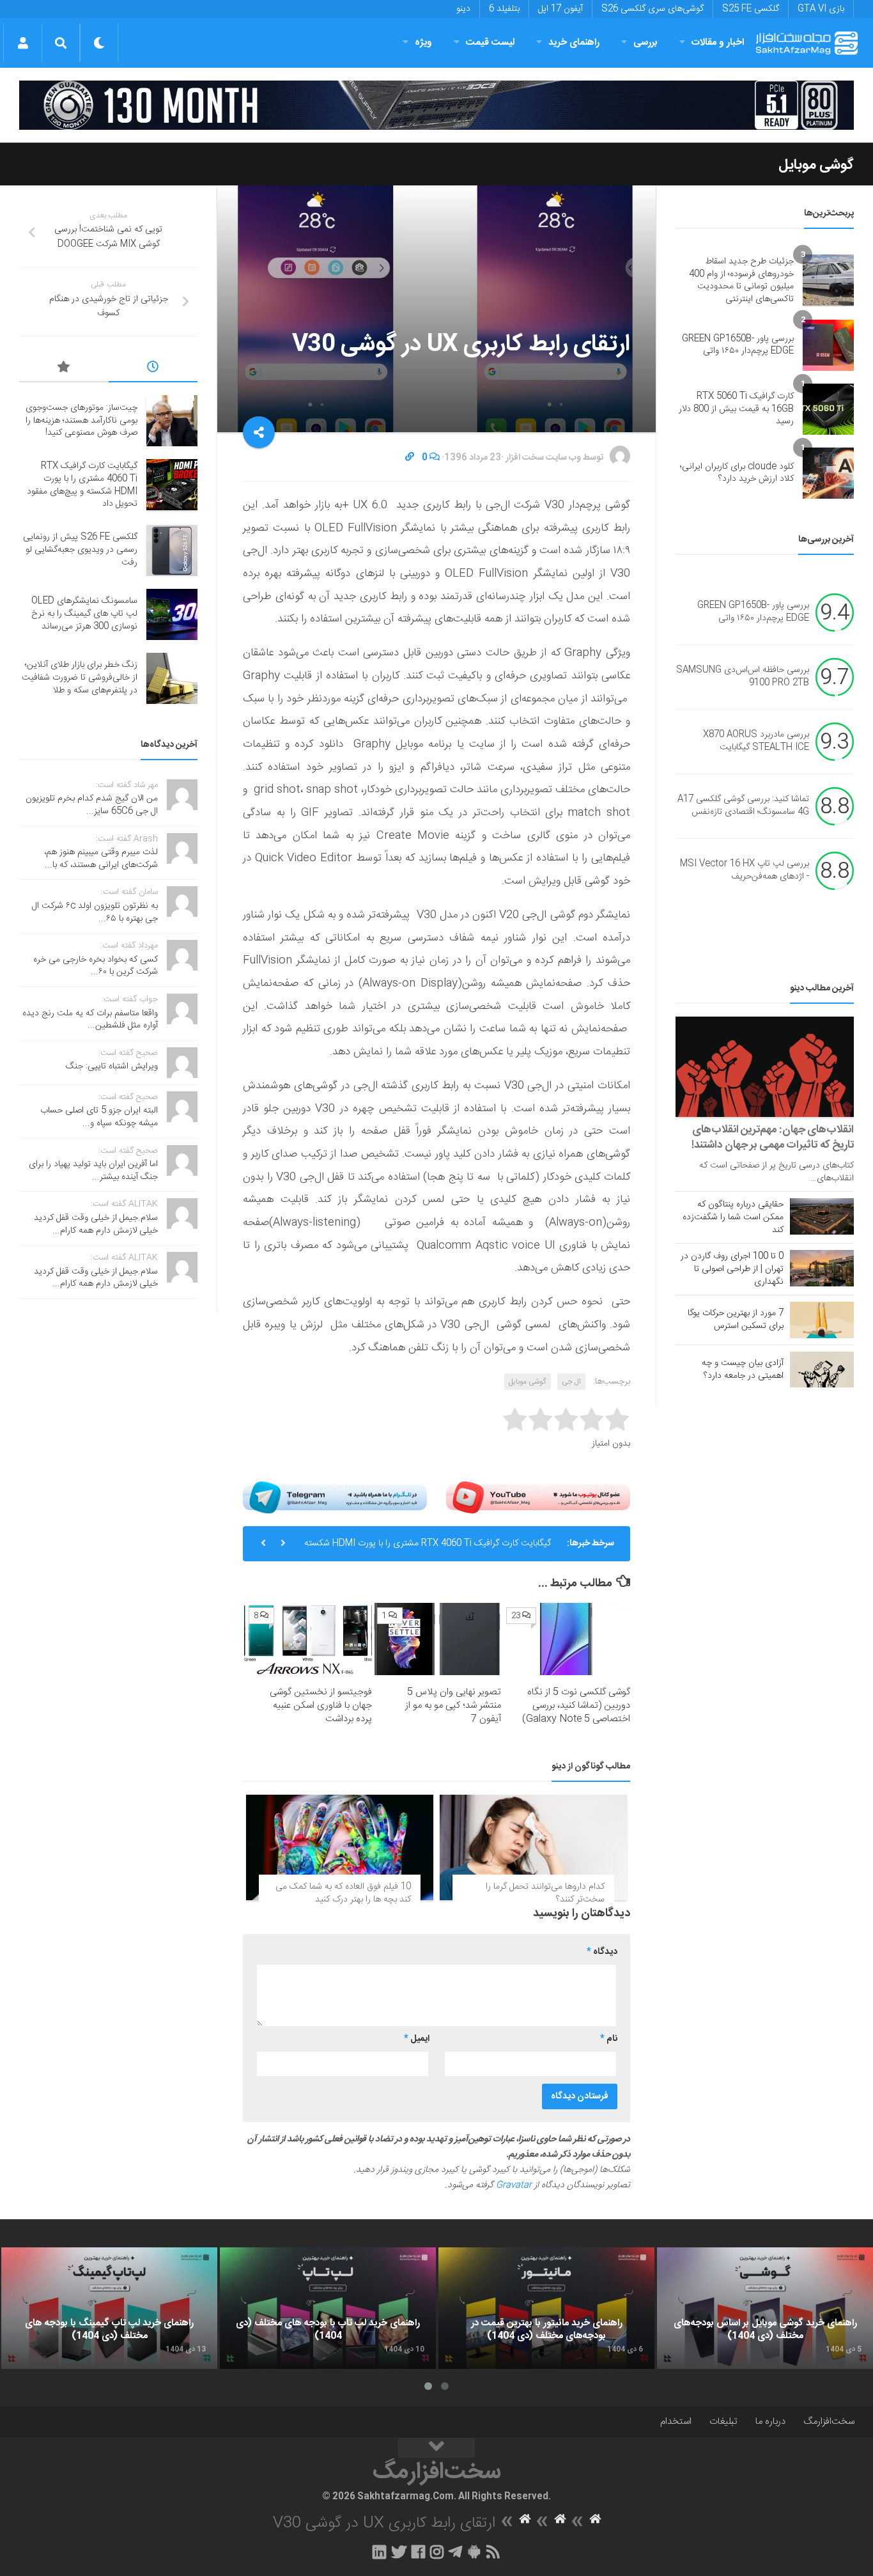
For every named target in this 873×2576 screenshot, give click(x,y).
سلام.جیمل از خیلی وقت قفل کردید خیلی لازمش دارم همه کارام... (96, 1224)
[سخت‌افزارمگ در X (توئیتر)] (399, 2552)
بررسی (645, 43)
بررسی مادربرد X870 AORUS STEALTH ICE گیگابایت (756, 742)
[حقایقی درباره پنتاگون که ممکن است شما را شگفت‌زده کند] (822, 1216)
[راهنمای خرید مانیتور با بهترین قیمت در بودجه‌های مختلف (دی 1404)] (546, 2308)
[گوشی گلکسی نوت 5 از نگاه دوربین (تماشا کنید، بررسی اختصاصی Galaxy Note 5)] (566, 1639)
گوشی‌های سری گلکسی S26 (653, 9)
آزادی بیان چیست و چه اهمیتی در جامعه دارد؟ (743, 1370)
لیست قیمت (490, 43)
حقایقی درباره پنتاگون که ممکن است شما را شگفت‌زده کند (733, 1217)
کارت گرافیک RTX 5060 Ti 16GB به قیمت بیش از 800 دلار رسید (736, 409)
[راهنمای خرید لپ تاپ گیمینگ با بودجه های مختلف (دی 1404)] (109, 2308)
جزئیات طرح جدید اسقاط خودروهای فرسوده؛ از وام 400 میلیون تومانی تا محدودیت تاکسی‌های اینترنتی (741, 280)
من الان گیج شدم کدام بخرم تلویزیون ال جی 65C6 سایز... (92, 805)
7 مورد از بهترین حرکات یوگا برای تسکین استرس (736, 1320)
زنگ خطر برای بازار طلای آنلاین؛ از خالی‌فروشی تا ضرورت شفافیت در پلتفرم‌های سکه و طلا (80, 677)
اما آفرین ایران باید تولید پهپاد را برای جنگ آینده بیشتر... (93, 1171)
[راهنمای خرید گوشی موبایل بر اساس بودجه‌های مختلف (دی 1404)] (765, 2308)
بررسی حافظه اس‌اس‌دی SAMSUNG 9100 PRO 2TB (743, 677)
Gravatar (514, 2185)
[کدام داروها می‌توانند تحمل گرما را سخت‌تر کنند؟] (533, 1847)
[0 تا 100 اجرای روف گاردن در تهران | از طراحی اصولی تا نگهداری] (822, 1268)
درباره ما (770, 2422)
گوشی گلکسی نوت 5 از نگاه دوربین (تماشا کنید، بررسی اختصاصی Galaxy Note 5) (576, 1706)
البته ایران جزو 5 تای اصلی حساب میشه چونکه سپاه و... (99, 1117)
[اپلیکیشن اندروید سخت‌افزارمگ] (474, 2552)
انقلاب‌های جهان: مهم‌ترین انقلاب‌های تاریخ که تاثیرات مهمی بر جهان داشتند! (773, 1137)
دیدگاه (602, 1952)
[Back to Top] (436, 2448)
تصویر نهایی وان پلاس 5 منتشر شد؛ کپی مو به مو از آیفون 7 (453, 1706)
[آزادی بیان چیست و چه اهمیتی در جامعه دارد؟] (822, 1370)
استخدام (676, 2422)
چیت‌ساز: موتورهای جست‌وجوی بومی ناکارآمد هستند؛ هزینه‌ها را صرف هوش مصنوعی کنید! (81, 420)
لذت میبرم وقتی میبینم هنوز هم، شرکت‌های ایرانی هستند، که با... (101, 859)
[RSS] (493, 2552)
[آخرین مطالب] (153, 369)
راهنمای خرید (574, 43)
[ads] (436, 105)
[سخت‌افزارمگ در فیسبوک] (418, 2552)
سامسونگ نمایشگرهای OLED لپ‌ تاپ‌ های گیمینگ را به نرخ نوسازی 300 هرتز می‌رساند (84, 613)
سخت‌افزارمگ (829, 2422)
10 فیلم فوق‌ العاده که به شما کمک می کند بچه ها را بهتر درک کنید (343, 1893)
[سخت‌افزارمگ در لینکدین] (379, 2552)
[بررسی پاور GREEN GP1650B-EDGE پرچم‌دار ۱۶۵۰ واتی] (828, 345)
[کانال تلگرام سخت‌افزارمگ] (455, 2552)
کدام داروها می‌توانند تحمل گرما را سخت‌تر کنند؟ (545, 1893)
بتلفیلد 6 (504, 9)
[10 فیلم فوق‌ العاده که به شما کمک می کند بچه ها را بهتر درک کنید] (340, 1847)
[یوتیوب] (538, 1497)
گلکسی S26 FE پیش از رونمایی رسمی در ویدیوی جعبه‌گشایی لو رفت (80, 550)
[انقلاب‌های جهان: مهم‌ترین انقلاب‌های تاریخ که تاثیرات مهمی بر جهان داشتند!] (765, 1067)
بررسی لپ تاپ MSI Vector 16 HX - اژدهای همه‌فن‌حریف (745, 871)
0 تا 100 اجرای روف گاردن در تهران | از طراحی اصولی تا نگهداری (732, 1269)
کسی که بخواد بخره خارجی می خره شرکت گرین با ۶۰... (96, 966)
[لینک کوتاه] (410, 458)
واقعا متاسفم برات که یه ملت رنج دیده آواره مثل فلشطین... (90, 1020)
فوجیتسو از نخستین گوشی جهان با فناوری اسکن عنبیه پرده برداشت (321, 1706)
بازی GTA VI (821, 9)
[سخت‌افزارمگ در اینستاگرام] (437, 2552)
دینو (463, 9)
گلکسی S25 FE (751, 9)
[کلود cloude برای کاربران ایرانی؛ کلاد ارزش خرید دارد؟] (828, 473)
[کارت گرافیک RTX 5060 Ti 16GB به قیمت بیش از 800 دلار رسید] (828, 409)
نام (609, 2039)
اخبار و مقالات (718, 43)
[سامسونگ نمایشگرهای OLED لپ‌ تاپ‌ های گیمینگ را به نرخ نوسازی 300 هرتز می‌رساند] (172, 614)
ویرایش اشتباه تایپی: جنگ (112, 1066)
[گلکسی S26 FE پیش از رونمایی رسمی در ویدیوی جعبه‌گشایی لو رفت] (172, 550)
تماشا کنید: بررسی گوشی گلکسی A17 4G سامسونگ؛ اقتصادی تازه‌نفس (743, 806)
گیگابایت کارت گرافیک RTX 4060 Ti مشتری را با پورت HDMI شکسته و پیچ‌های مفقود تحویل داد (428, 1547)
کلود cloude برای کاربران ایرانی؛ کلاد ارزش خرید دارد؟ (737, 473)
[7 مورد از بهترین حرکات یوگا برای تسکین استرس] (822, 1320)
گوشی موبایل (816, 165)
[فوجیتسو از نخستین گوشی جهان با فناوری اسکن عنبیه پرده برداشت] (308, 1639)
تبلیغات (723, 2422)
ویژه (423, 43)
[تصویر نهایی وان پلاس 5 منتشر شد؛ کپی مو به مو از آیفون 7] (437, 1639)
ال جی (571, 1382)
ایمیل (417, 2039)
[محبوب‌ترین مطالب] (64, 369)
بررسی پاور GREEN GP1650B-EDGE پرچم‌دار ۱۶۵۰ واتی (738, 345)
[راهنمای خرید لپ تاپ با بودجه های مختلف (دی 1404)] (328, 2308)
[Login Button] (23, 43)
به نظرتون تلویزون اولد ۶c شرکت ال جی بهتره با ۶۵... (95, 912)
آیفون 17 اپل (560, 9)
